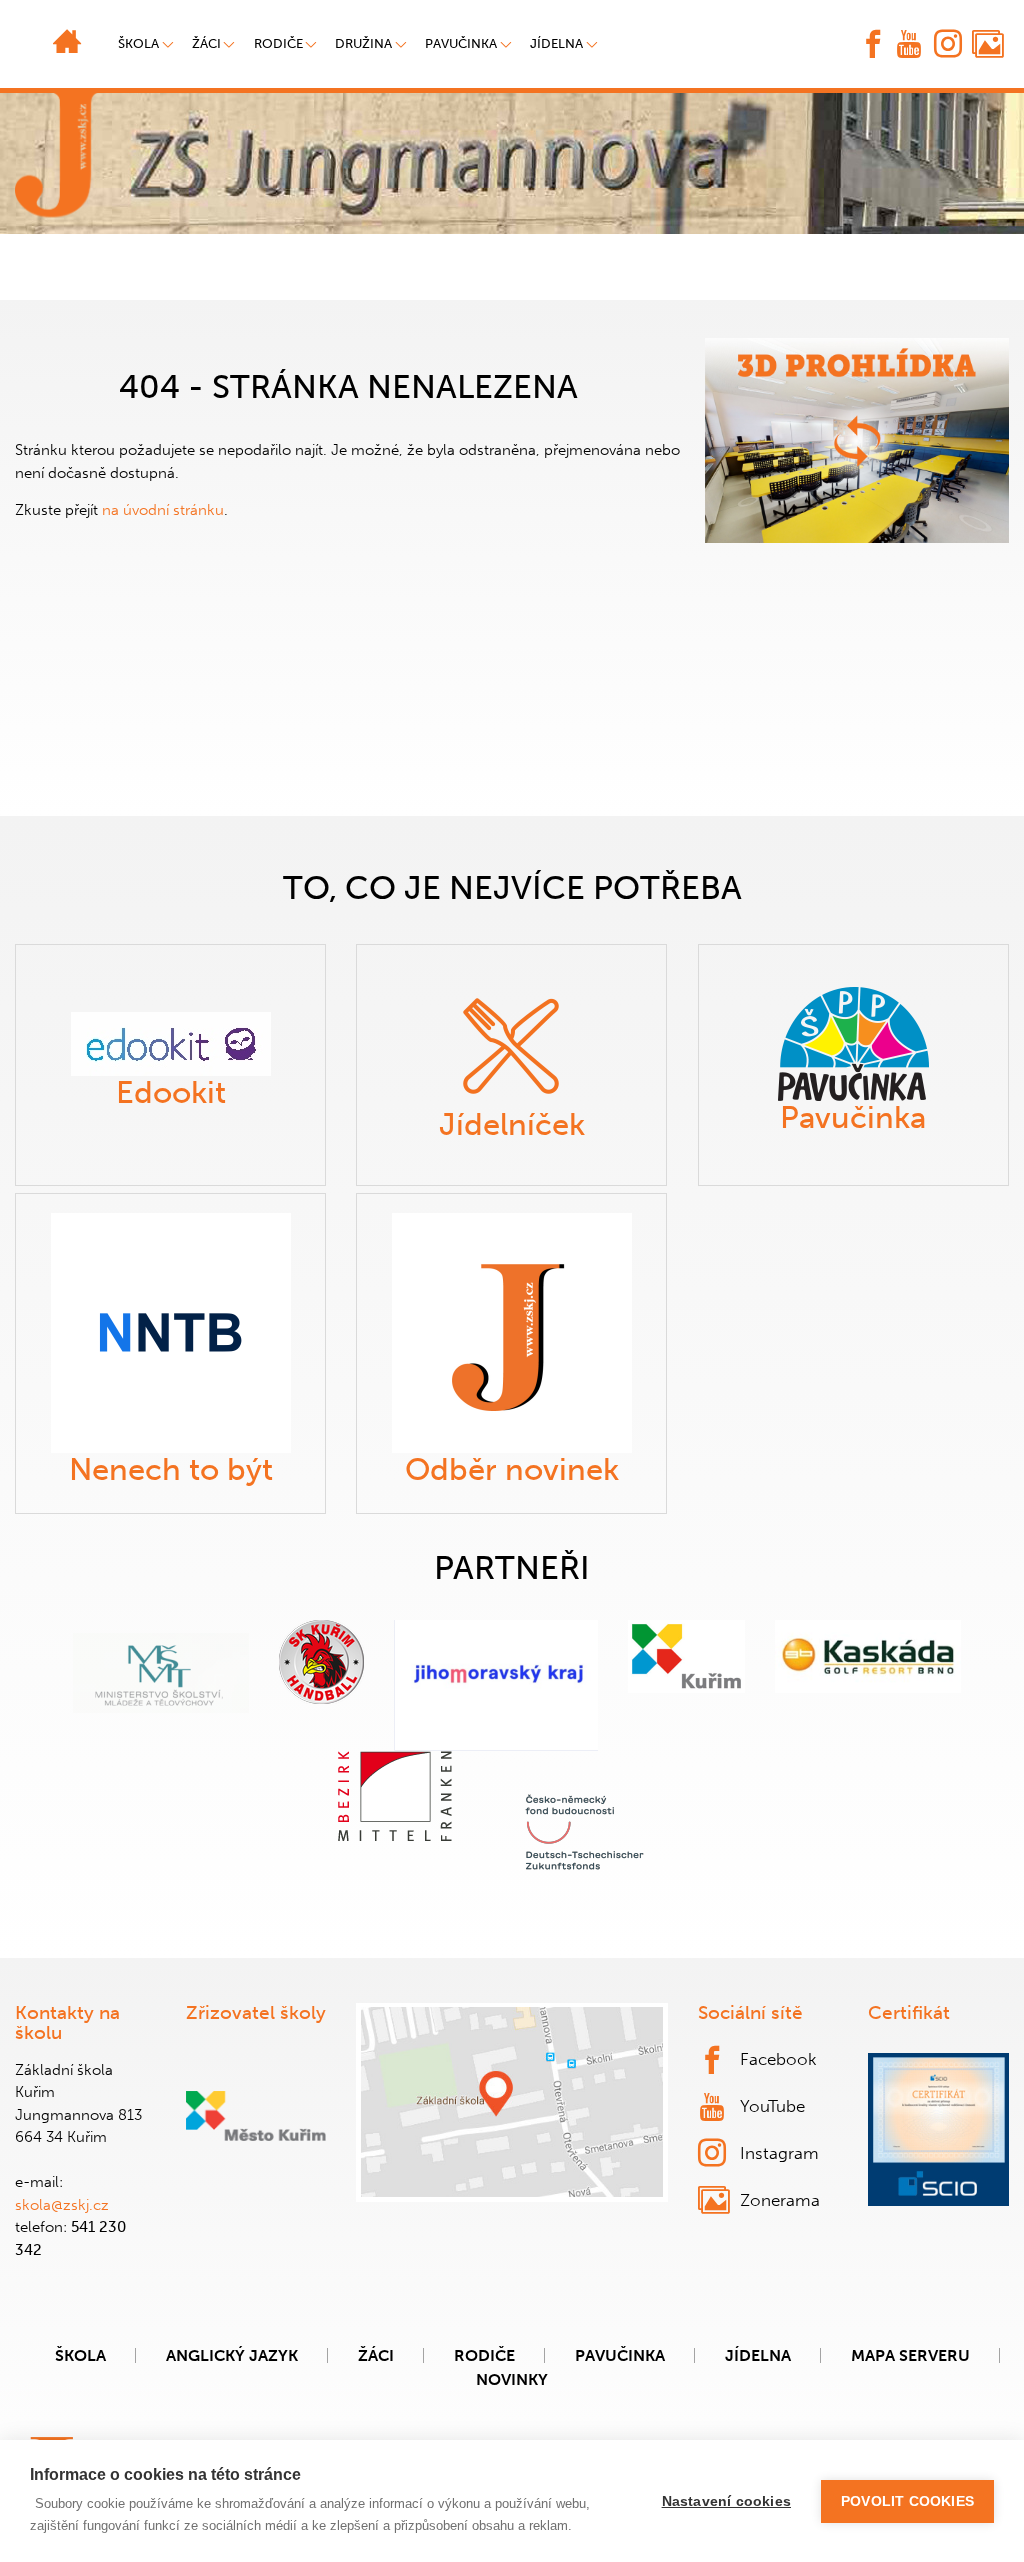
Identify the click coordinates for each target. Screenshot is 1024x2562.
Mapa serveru (910, 2355)
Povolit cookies (907, 2501)
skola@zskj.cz (62, 2205)
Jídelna (556, 43)
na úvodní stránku (163, 510)
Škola (80, 2355)
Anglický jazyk (232, 2355)
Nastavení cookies (726, 2501)
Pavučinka (461, 43)
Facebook (778, 2059)
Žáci (376, 2355)
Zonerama (780, 2200)
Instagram (779, 2153)
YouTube (772, 2106)
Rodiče (278, 43)
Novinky (512, 2379)
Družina (363, 43)
